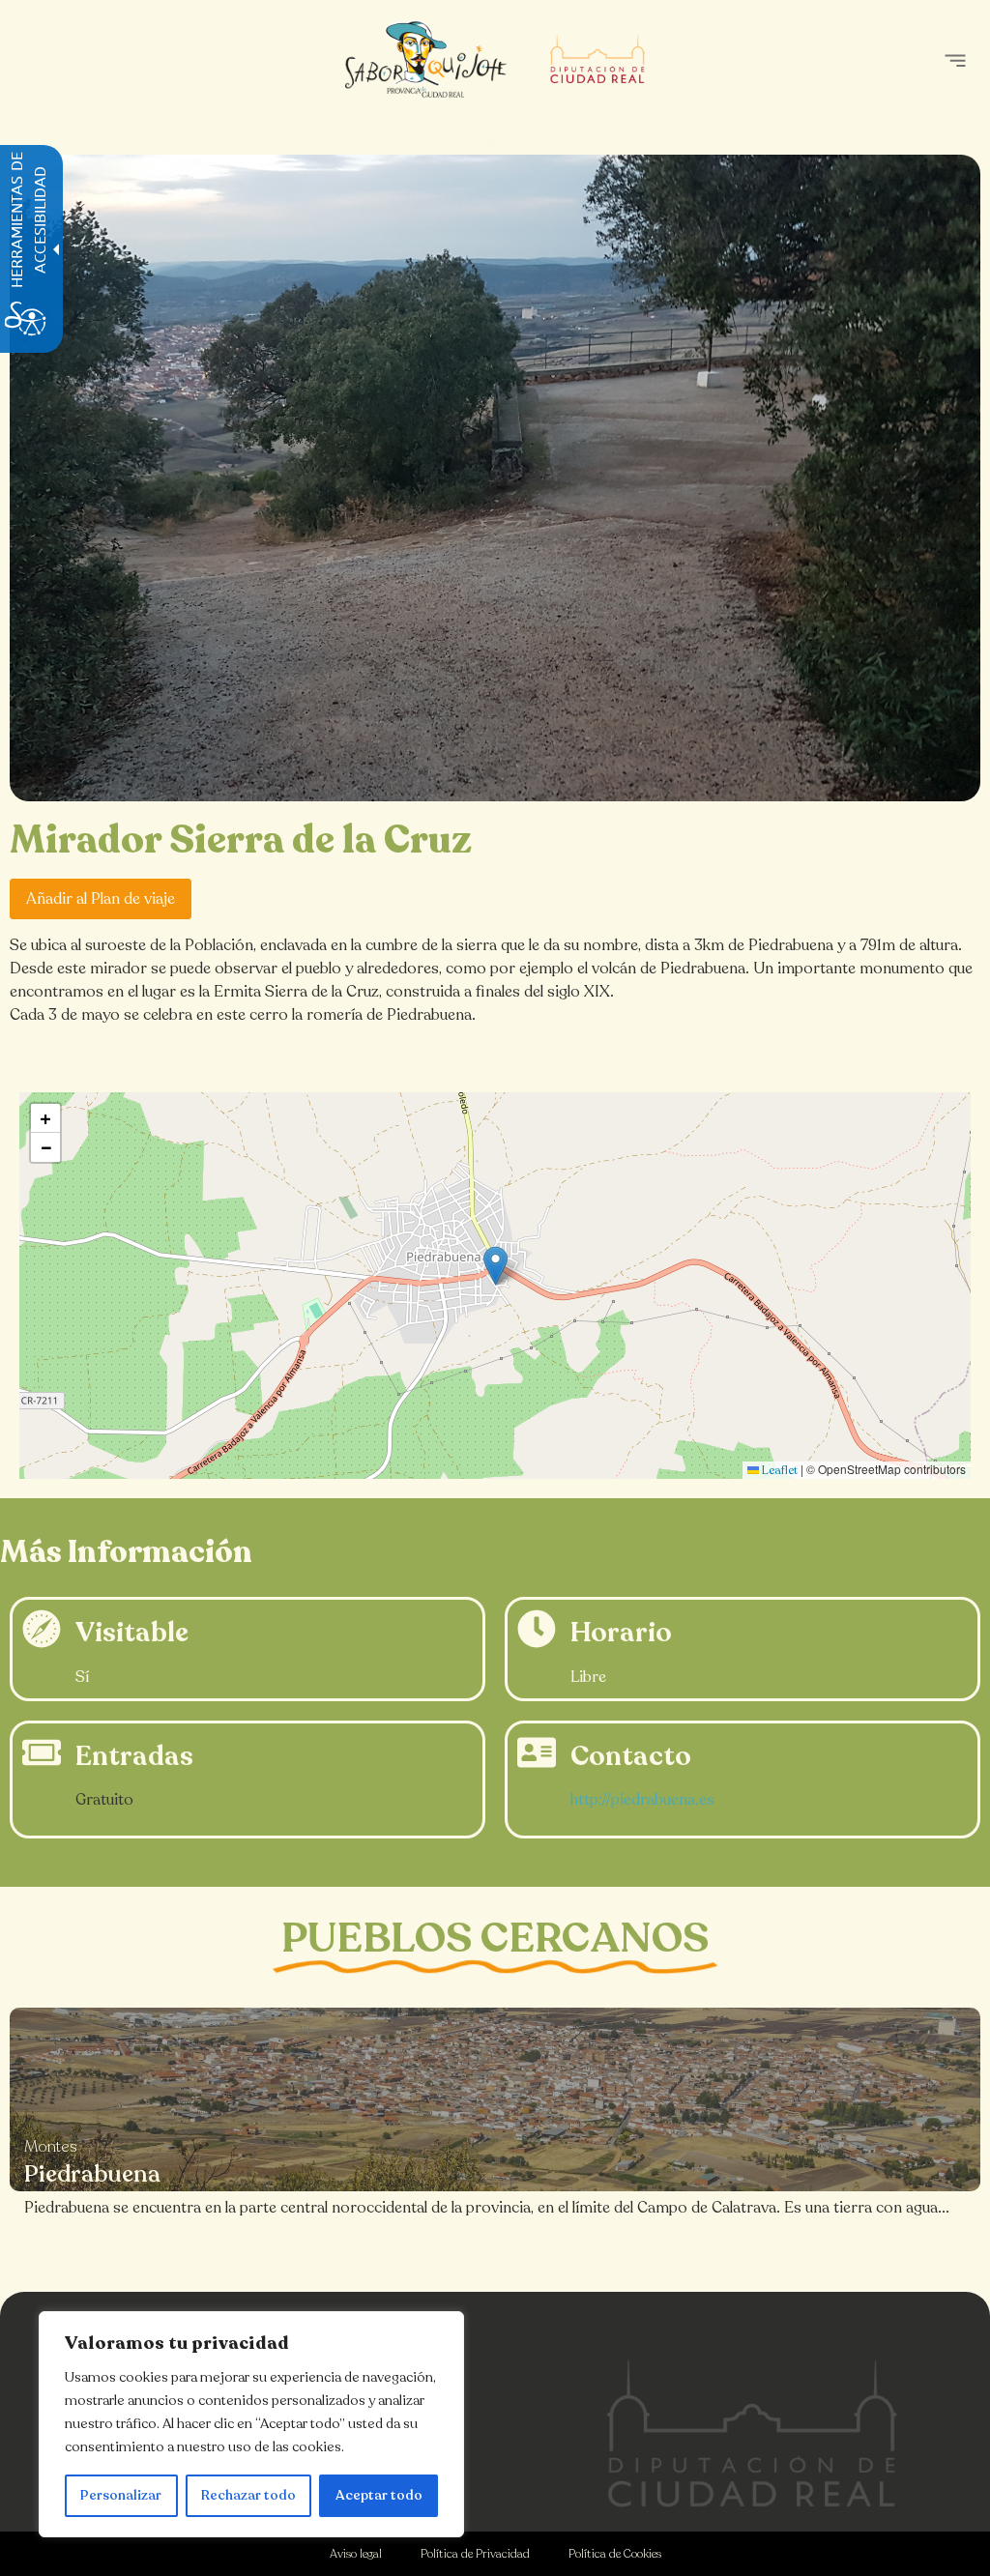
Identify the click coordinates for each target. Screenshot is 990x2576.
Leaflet (778, 1470)
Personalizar (121, 2495)
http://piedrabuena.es (642, 1800)
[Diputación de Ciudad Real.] (752, 2433)
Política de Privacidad (475, 2554)
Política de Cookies (615, 2554)
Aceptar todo (379, 2495)
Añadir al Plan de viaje (101, 899)
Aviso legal (356, 2554)
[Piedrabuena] (495, 2099)
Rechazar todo (248, 2495)
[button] (955, 60)
